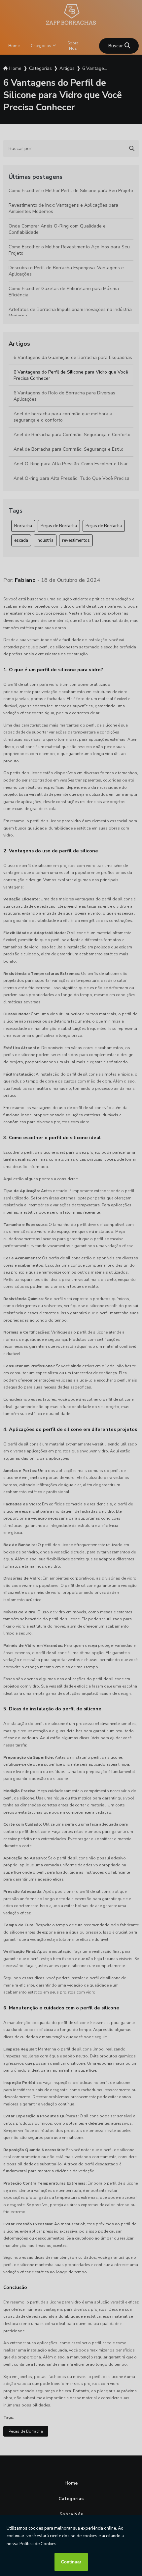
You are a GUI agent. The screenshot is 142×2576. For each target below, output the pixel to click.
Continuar (71, 2562)
